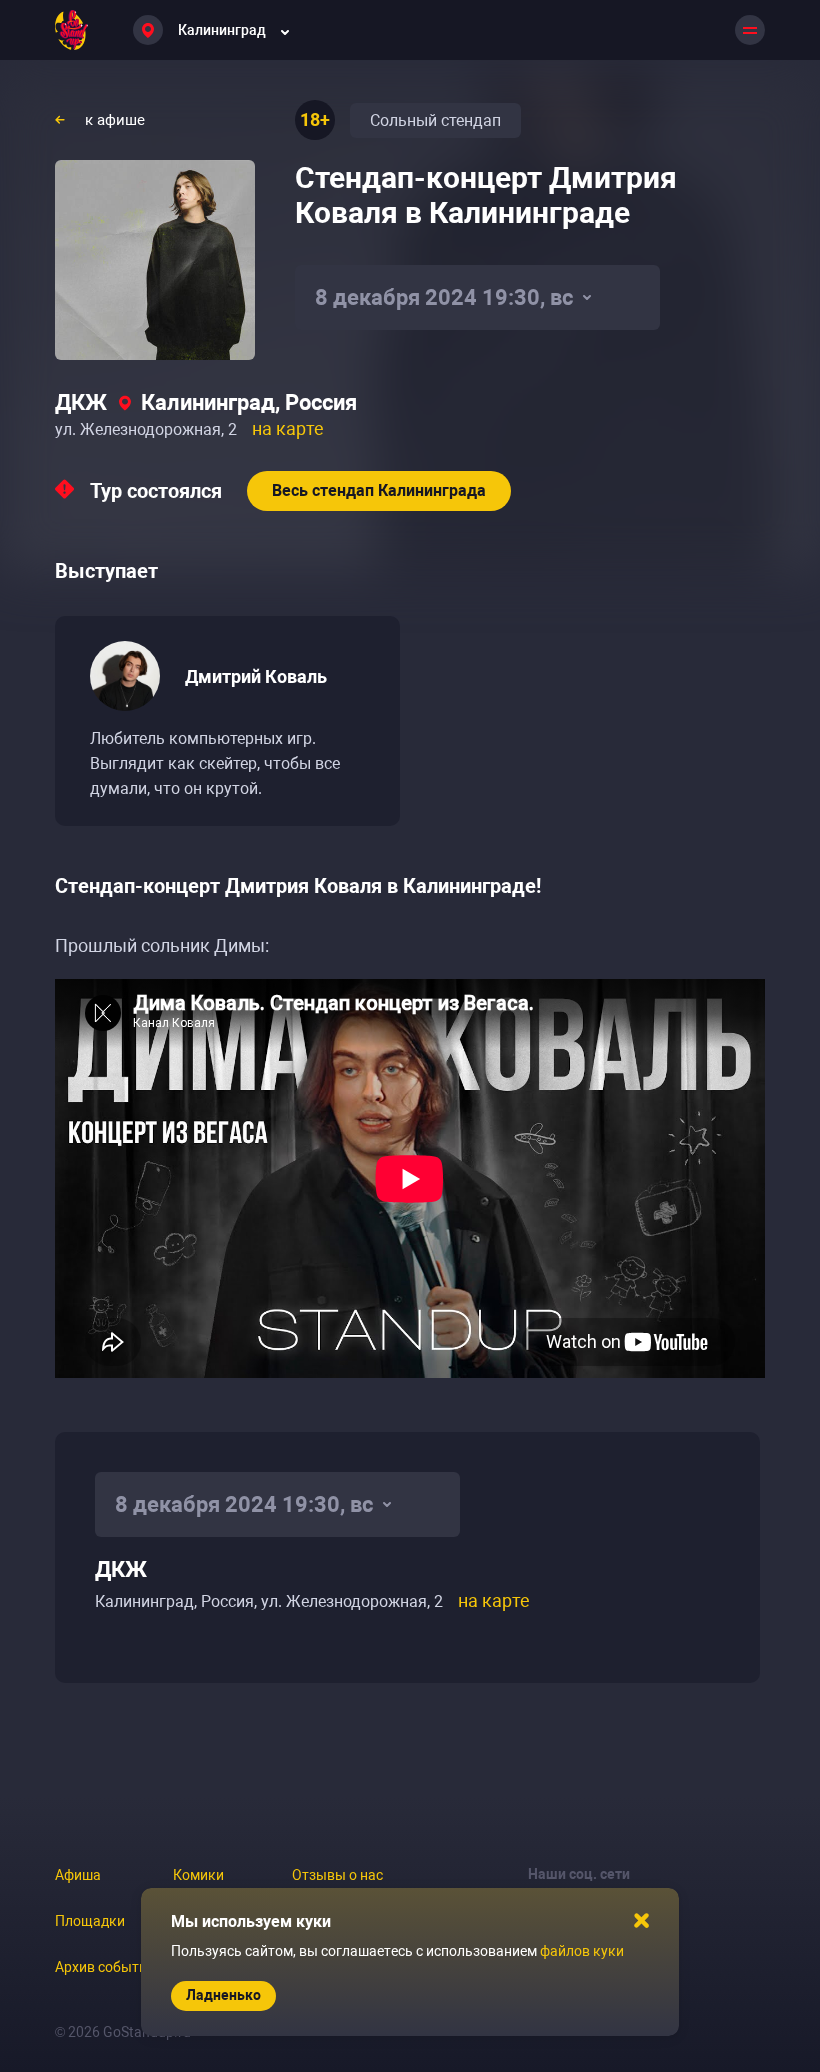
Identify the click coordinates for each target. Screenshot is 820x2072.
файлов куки (582, 1951)
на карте (288, 428)
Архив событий (105, 1967)
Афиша (78, 1875)
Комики (198, 1875)
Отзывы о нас (337, 1875)
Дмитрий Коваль (256, 676)
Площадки (90, 1921)
